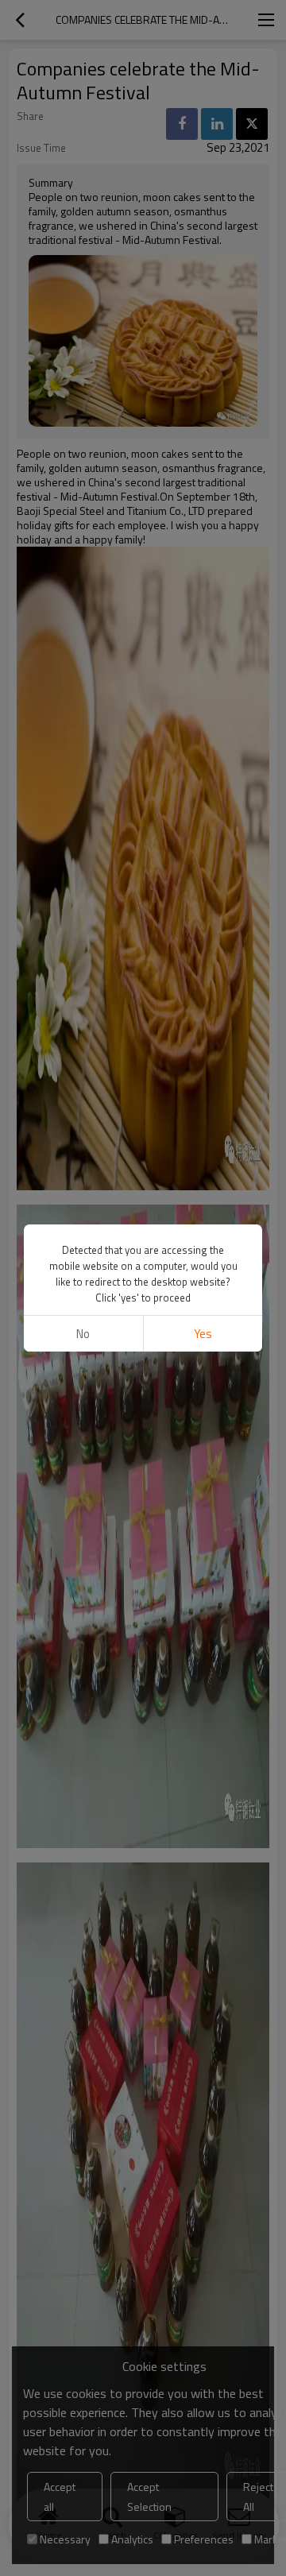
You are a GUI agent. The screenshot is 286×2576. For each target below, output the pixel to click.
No (83, 1334)
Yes (203, 1334)
